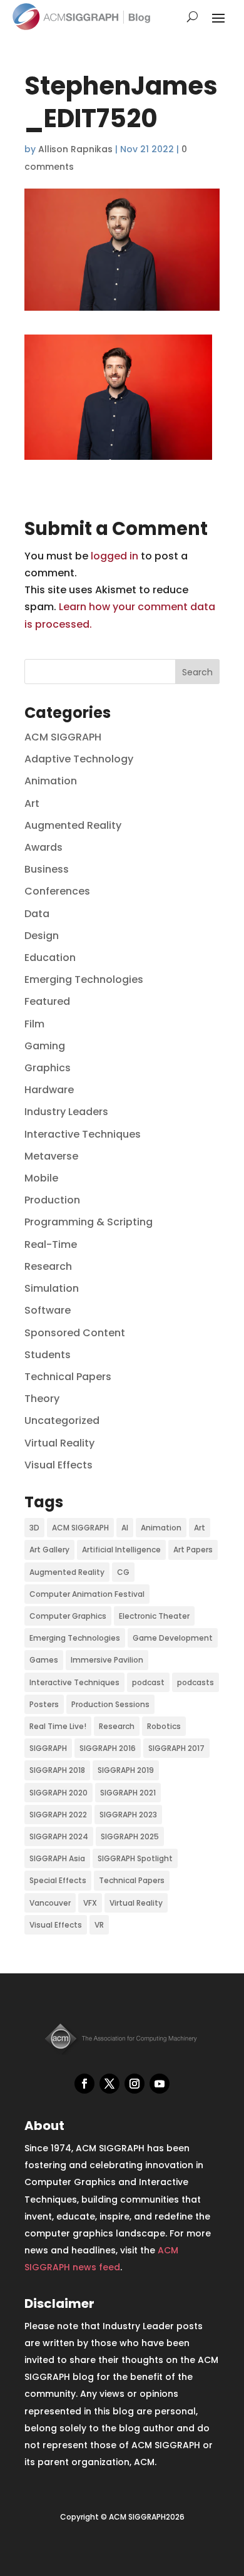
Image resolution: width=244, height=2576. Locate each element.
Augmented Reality (73, 825)
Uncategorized (62, 1420)
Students (48, 1355)
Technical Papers (68, 1377)
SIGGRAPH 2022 (58, 1815)
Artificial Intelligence (121, 1550)
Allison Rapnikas (75, 149)
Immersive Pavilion (107, 1660)
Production (52, 1200)
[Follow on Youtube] (160, 2084)
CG (123, 1572)
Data (37, 914)
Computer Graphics (68, 1616)
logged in (114, 556)
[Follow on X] (109, 2084)
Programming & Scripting (89, 1222)
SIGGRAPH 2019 (126, 1770)
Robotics (164, 1726)
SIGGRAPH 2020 (58, 1793)
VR (99, 1925)
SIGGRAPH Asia (57, 1858)
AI (125, 1528)
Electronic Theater (154, 1616)
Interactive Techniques (83, 1134)
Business (47, 869)
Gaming (45, 1046)
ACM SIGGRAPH (63, 737)
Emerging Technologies (84, 979)
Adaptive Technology (79, 759)
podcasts (196, 1682)
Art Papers (193, 1550)
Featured (47, 1001)
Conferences (57, 891)
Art (32, 803)
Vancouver (50, 1903)
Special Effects (58, 1880)
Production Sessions (110, 1704)
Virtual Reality (59, 1443)
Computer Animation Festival (87, 1594)
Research (48, 1266)
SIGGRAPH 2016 (108, 1748)
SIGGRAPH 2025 (130, 1836)
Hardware (49, 1090)
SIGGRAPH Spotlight (135, 1858)
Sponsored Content (75, 1333)
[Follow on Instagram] (135, 2084)
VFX (90, 1903)
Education (50, 958)
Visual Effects (58, 1465)
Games (44, 1660)
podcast (148, 1682)
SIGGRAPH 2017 (176, 1748)
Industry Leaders (66, 1112)
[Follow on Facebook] (84, 2084)
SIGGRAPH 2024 (59, 1836)
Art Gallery (49, 1550)
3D (34, 1528)
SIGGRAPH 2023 (128, 1815)
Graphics (48, 1068)
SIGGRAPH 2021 (128, 1793)
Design (42, 936)
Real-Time (51, 1244)
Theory (42, 1399)
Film (34, 1024)
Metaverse (51, 1156)
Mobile (41, 1178)
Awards (43, 847)
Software (48, 1310)
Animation (51, 781)
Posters (44, 1704)
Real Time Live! (58, 1726)
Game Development (173, 1638)
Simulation (52, 1288)
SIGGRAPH (48, 1748)
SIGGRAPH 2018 (57, 1770)
